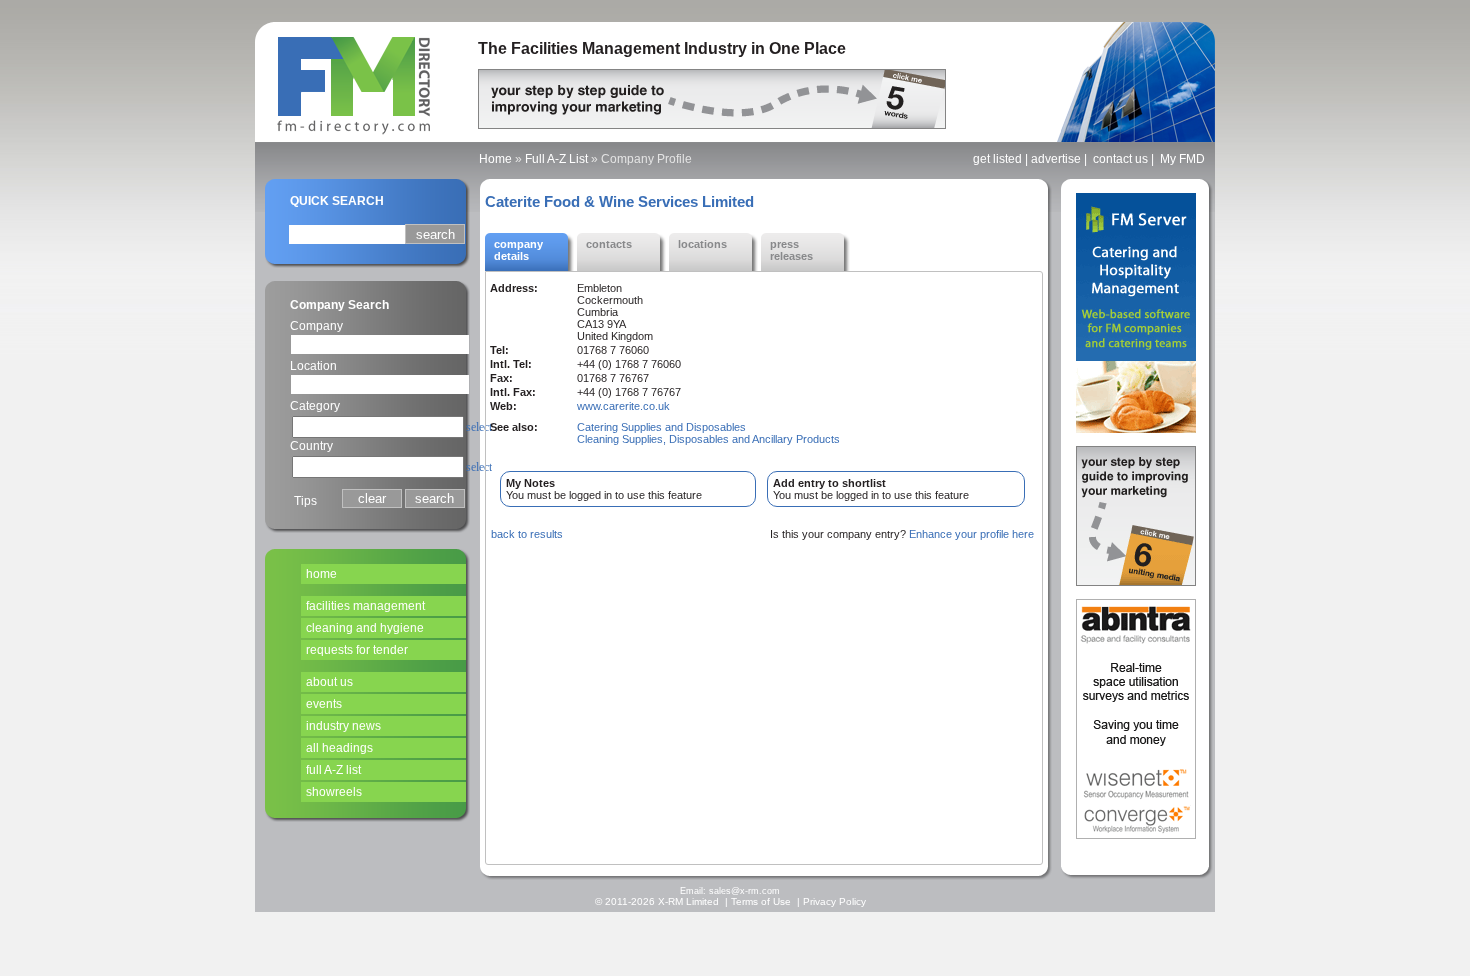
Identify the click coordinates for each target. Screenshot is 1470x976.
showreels (334, 792)
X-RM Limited (688, 901)
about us (329, 682)
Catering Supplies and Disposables (661, 427)
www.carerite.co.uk (623, 406)
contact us (1120, 159)
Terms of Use (761, 901)
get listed (997, 159)
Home (495, 159)
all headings (339, 748)
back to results (527, 534)
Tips (305, 501)
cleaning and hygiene (365, 628)
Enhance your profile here (971, 534)
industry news (343, 726)
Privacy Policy (834, 901)
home (321, 574)
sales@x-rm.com (744, 891)
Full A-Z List (556, 159)
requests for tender (357, 650)
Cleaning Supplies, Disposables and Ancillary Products (708, 439)
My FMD (1182, 159)
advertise (1056, 159)
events (324, 704)
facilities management (365, 606)
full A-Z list (333, 770)
